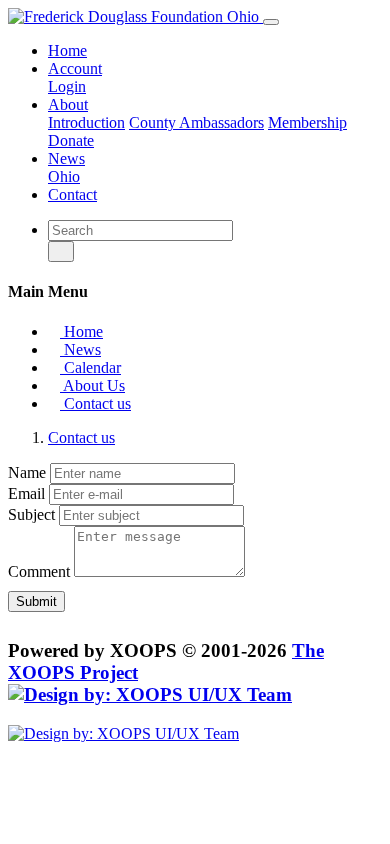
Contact (72, 194)
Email (26, 493)
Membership (307, 122)
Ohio (64, 176)
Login (67, 86)
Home (67, 50)
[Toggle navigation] (271, 22)
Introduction (86, 122)
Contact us (95, 403)
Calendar (90, 367)
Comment (39, 571)
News (66, 158)
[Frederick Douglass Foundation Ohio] (135, 16)
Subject (31, 514)
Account (75, 68)
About (68, 104)
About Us (92, 385)
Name (27, 472)
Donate (71, 140)
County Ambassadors (196, 122)
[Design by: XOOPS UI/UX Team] (150, 694)
